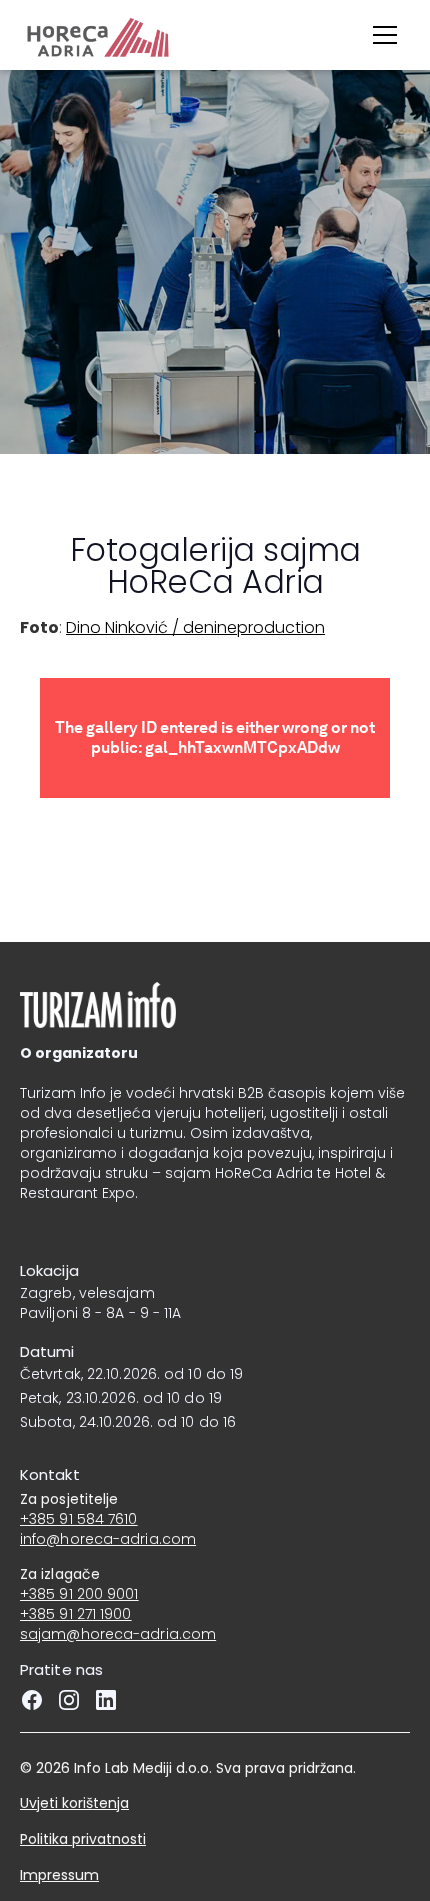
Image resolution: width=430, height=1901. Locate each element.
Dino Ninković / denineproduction (195, 627)
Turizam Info (63, 1093)
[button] (385, 35)
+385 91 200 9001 (79, 1594)
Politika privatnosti (83, 1839)
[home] (57, 35)
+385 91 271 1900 (76, 1614)
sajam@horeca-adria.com (118, 1634)
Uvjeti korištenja (74, 1803)
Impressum (59, 1875)
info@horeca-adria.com (108, 1539)
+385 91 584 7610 (79, 1519)
